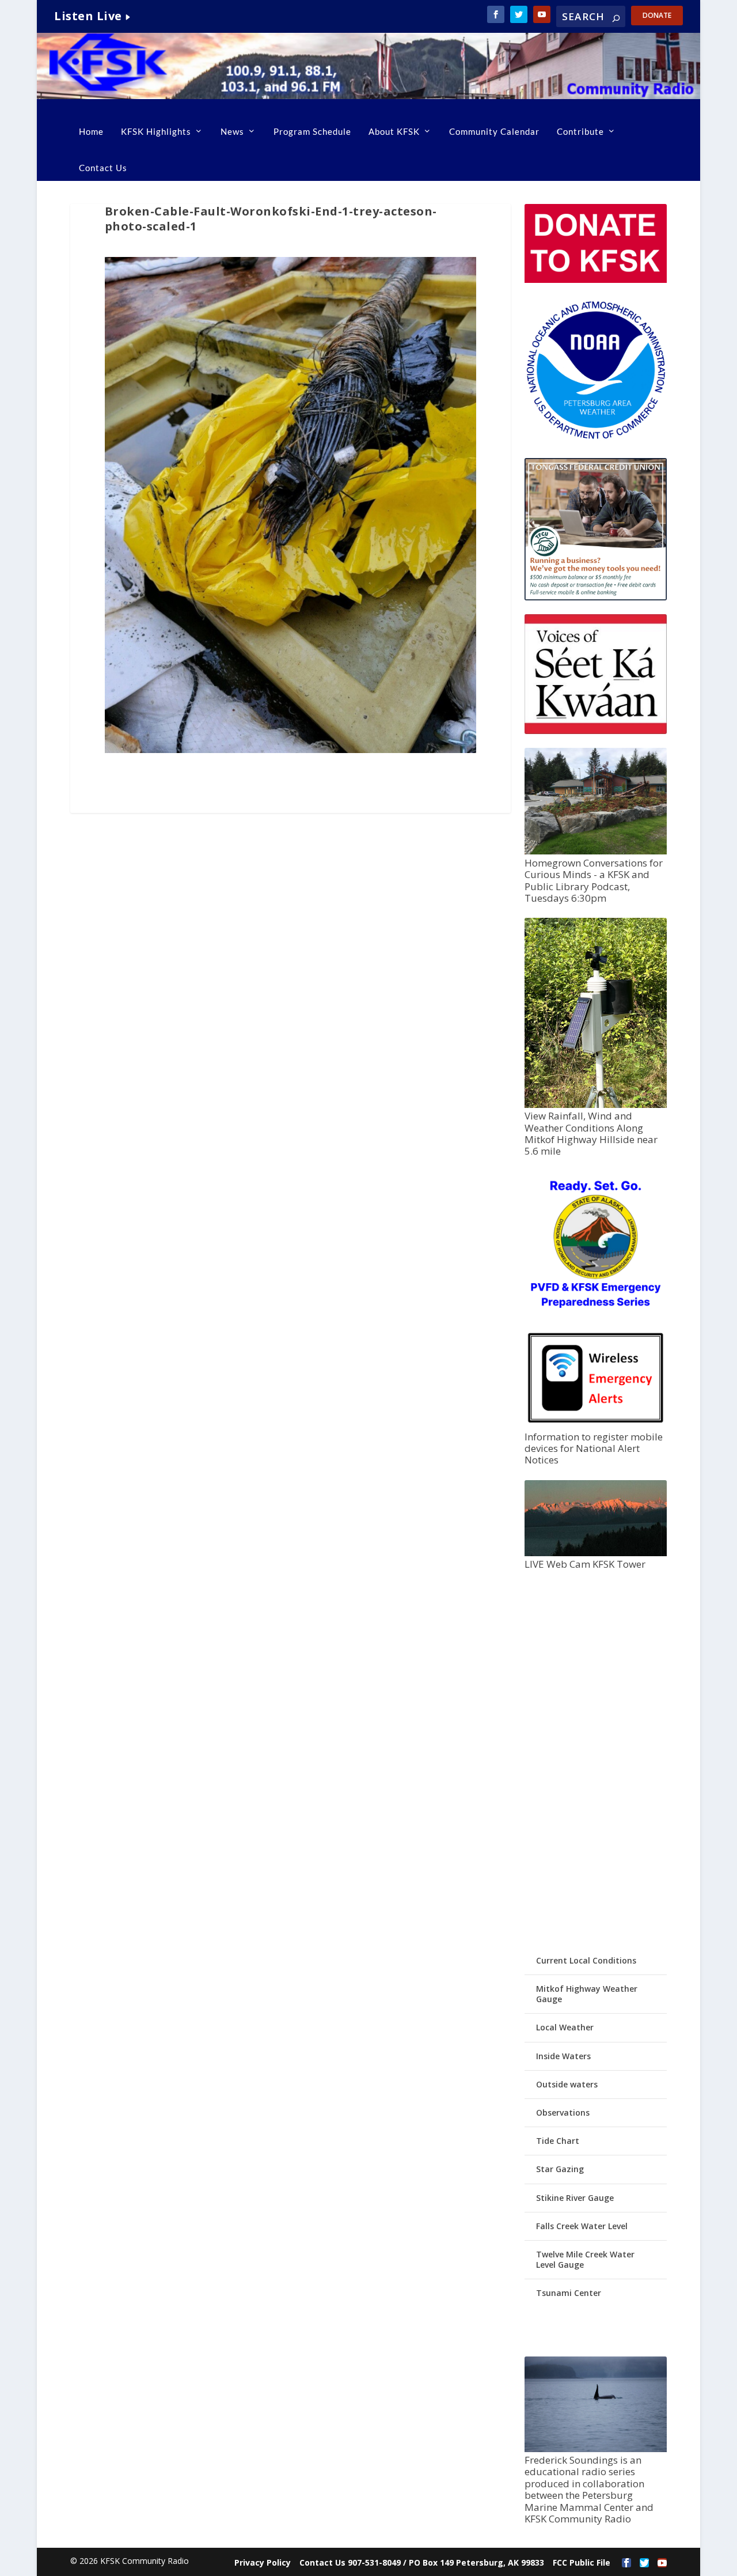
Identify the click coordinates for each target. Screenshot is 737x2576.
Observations (563, 2112)
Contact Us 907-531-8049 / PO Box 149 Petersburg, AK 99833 (422, 2562)
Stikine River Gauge (575, 2198)
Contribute (580, 131)
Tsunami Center (569, 2293)
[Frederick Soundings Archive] (596, 2449)
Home (91, 131)
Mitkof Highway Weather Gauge (587, 1994)
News (232, 131)
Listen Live (88, 16)
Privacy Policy (263, 2562)
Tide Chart (558, 2141)
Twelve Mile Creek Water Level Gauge (585, 2259)
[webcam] (596, 1553)
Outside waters (567, 2084)
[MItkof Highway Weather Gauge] (596, 1105)
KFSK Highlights (156, 131)
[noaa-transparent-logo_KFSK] (596, 438)
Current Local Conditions (586, 1960)
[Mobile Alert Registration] (596, 1425)
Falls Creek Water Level (582, 2226)
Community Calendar (494, 131)
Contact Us (103, 168)
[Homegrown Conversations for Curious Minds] (596, 851)
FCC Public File (582, 2562)
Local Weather (565, 2027)
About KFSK (394, 131)
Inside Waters (563, 2056)
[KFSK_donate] (596, 280)
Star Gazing (560, 2169)
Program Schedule (312, 131)
